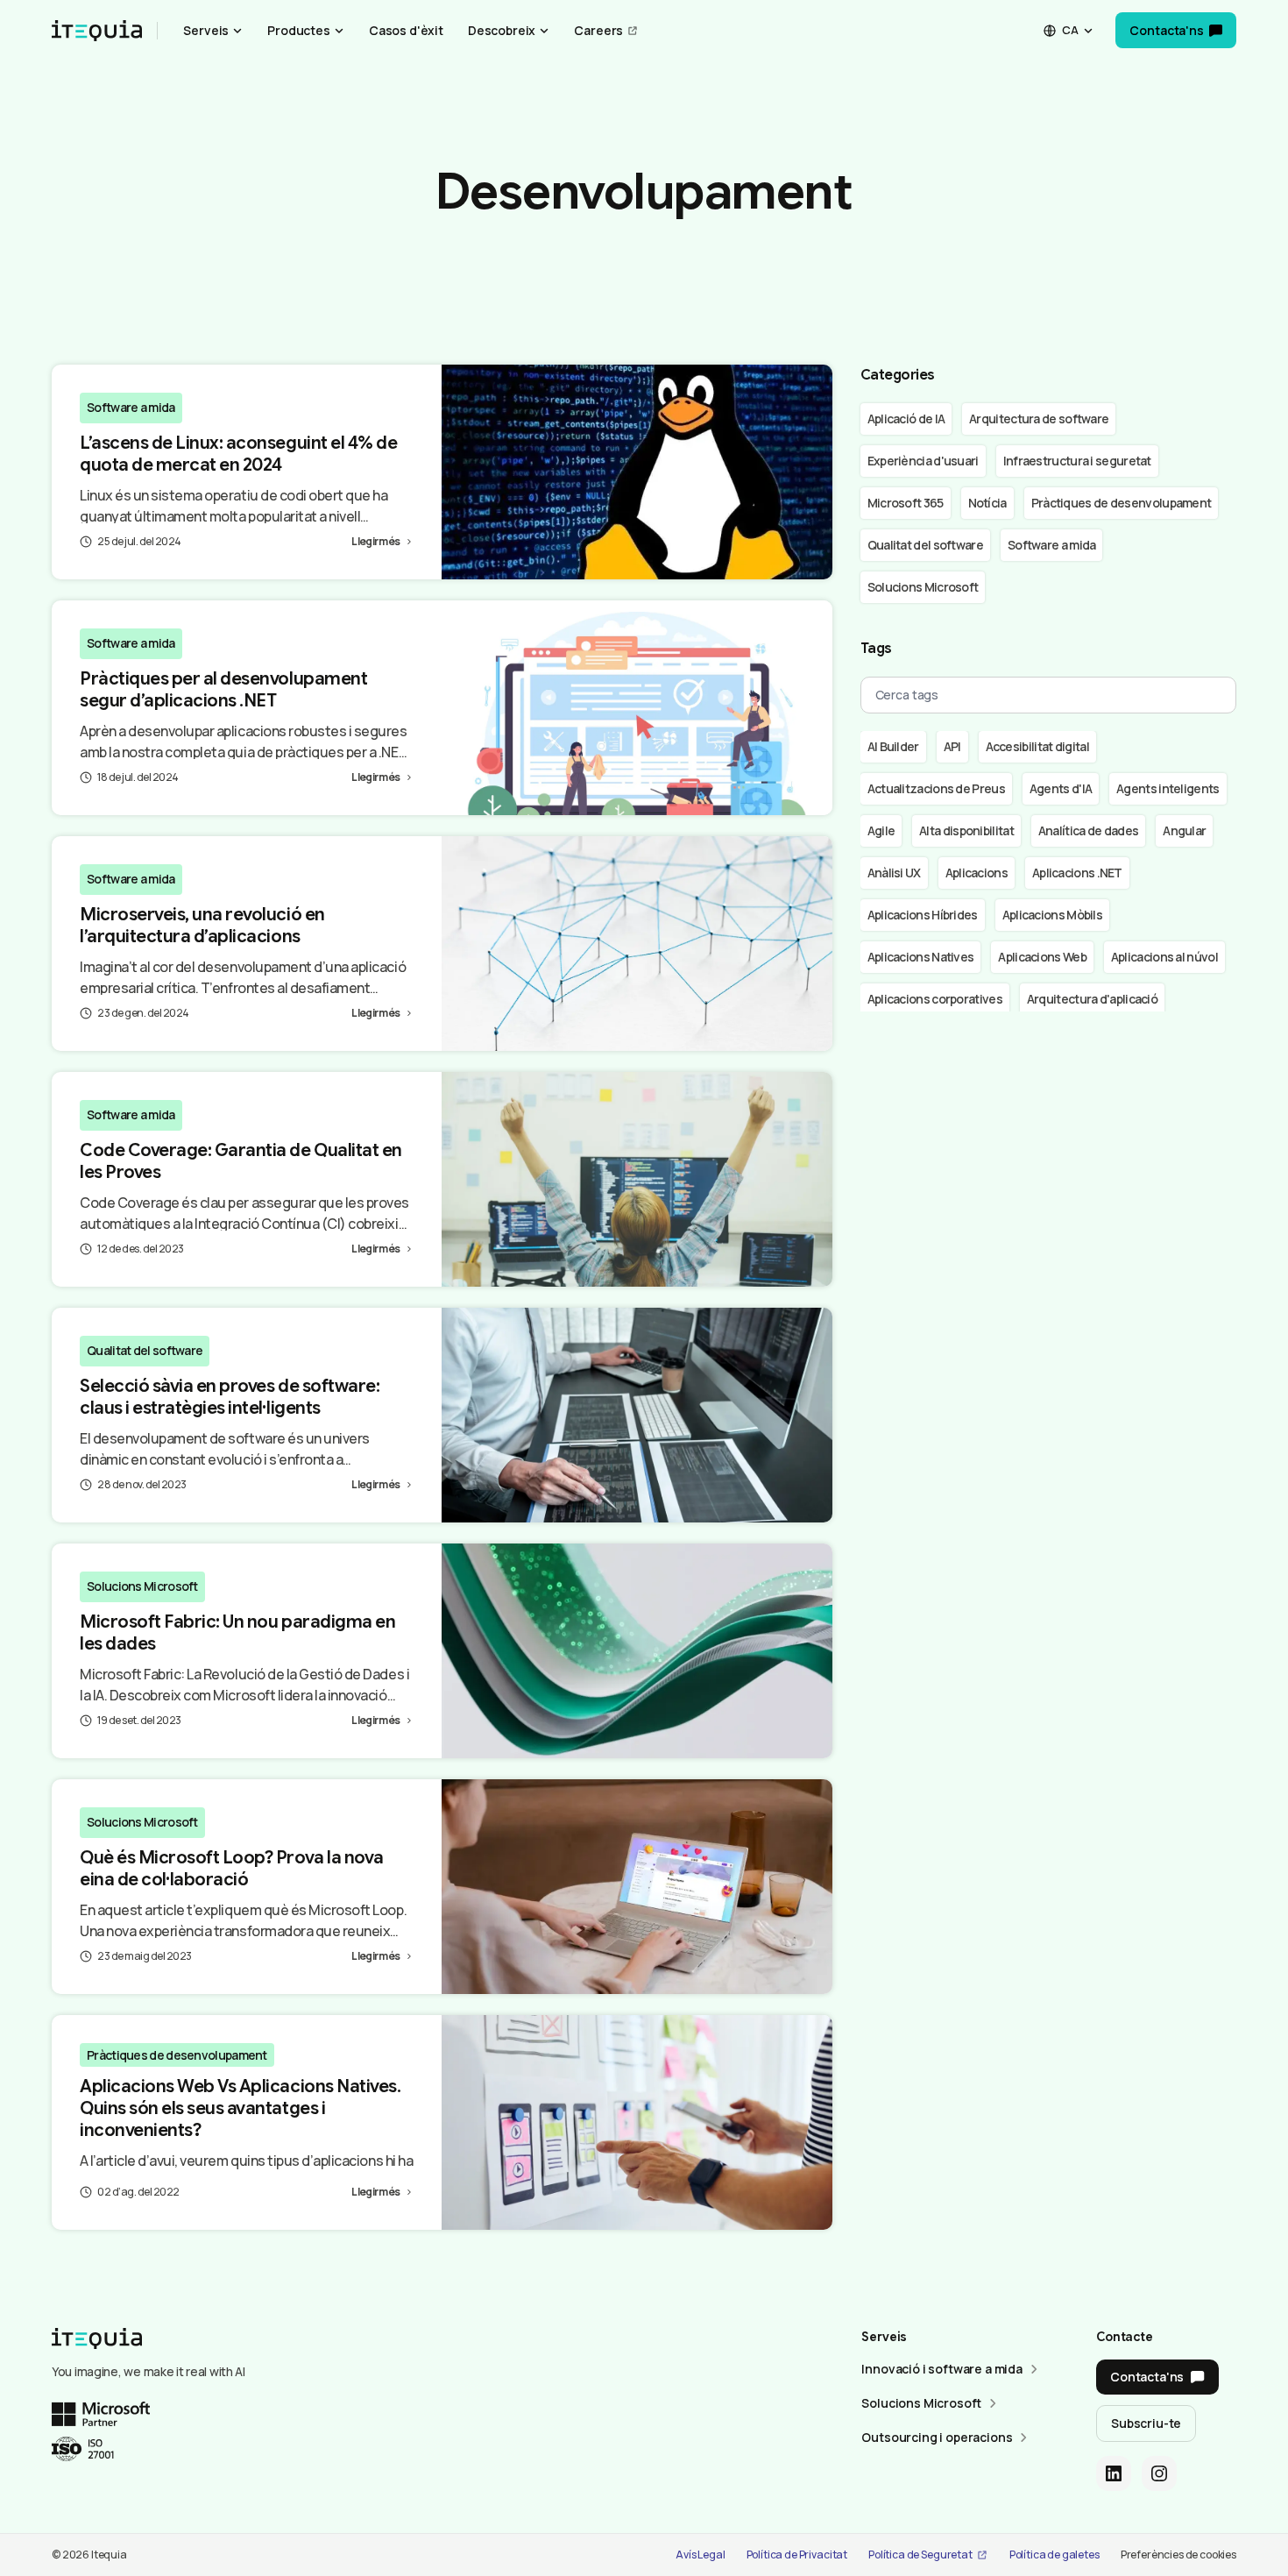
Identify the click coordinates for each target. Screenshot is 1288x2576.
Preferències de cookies (1178, 2555)
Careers (598, 30)
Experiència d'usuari (923, 461)
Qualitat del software (145, 1350)
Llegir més (375, 541)
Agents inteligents (1168, 788)
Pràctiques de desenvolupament (177, 2055)
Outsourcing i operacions (937, 2437)
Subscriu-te (1146, 2423)
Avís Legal (700, 2555)
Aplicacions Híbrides (923, 915)
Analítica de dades (1088, 830)
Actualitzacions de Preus (936, 788)
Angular (1184, 830)
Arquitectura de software (1039, 419)
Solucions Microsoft (142, 1586)
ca (1070, 30)
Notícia (987, 503)
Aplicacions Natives (921, 957)
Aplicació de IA (906, 419)
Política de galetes (1054, 2555)
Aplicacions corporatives (935, 999)
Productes (299, 30)
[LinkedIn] (1114, 2473)
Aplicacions (977, 873)
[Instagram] (1159, 2473)
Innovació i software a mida (942, 2369)
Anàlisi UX (894, 873)
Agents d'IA (1061, 788)
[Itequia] (97, 31)
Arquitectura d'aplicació (1092, 999)
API (952, 746)
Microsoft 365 (906, 503)
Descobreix (502, 30)
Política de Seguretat (920, 2555)
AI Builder (893, 746)
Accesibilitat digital (1037, 746)
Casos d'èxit (406, 30)
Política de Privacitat (797, 2555)
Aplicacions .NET (1077, 873)
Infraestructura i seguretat (1077, 461)
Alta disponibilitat (966, 830)
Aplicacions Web (1042, 957)
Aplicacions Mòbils (1052, 915)
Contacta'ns (1166, 30)
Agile (881, 830)
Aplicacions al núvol (1164, 957)
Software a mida (131, 407)
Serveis (206, 30)
